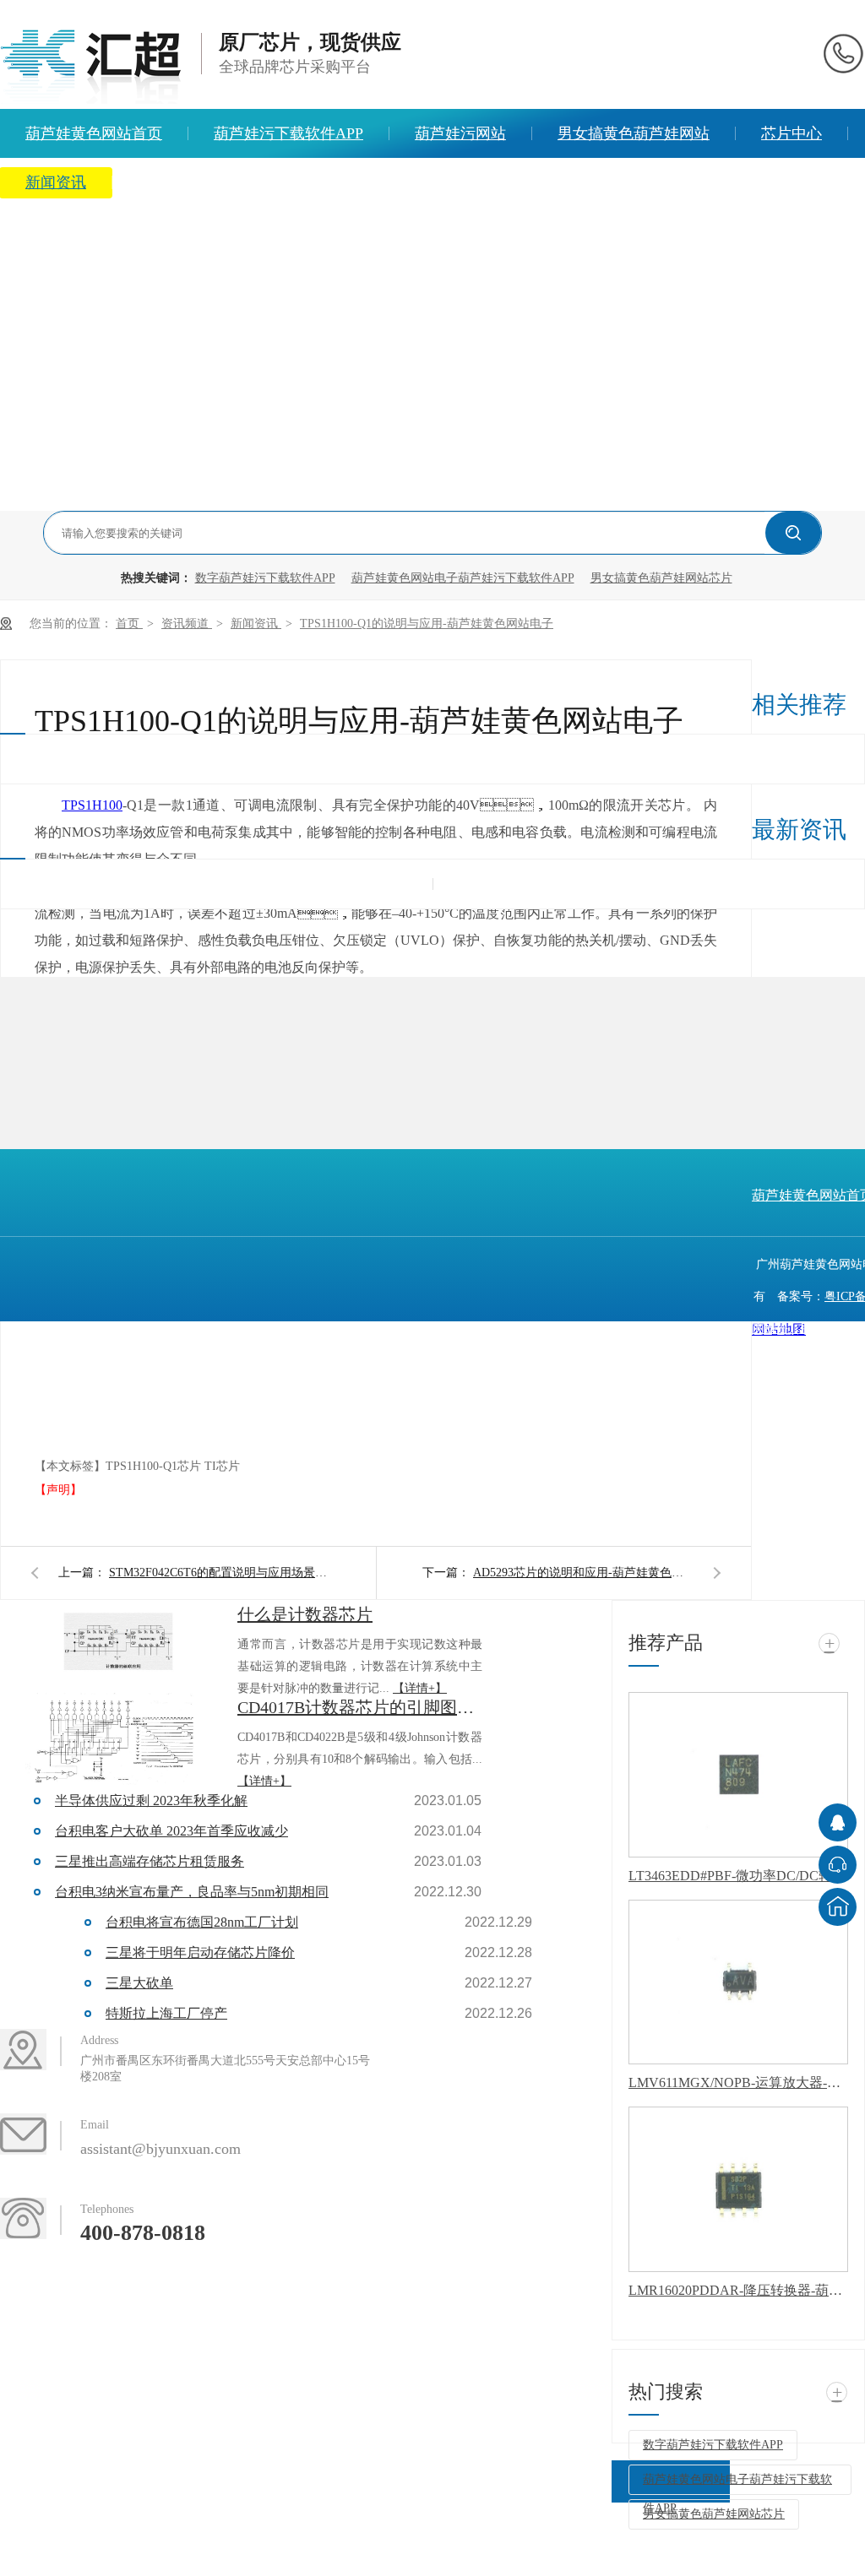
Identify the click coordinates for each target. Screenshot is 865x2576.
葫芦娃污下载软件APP (288, 133)
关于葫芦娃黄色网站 (206, 182)
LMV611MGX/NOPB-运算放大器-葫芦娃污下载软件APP (738, 2082)
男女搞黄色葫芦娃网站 (634, 133)
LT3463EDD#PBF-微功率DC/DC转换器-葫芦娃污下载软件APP (738, 1876)
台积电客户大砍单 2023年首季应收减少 (171, 1831)
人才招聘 (356, 182)
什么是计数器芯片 (305, 1614)
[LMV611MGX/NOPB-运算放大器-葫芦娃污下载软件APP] (738, 1982)
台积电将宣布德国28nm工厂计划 (202, 1922)
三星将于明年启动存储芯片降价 (200, 1952)
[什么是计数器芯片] (118, 1646)
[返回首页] (838, 1907)
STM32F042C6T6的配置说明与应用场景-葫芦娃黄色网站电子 (219, 1573)
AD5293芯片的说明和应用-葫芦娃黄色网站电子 (583, 1573)
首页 (129, 624)
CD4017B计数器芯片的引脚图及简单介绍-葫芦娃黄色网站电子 (360, 1707)
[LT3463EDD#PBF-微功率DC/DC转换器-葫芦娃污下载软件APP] (738, 1775)
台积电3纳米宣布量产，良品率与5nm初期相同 (192, 1892)
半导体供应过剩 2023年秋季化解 (151, 1800)
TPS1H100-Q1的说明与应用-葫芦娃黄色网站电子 (427, 624)
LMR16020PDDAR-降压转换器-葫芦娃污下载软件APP (738, 2290)
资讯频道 (187, 624)
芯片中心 (792, 133)
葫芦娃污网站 (460, 133)
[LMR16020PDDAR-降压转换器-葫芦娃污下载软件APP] (738, 2189)
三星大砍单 (139, 1983)
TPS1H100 (92, 805)
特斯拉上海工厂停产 (166, 2013)
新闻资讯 (256, 624)
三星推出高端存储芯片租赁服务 (150, 1861)
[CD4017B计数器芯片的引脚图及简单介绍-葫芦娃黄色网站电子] (118, 1739)
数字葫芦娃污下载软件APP (265, 578)
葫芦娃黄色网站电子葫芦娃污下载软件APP (463, 578)
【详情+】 (420, 1688)
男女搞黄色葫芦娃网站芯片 (661, 578)
